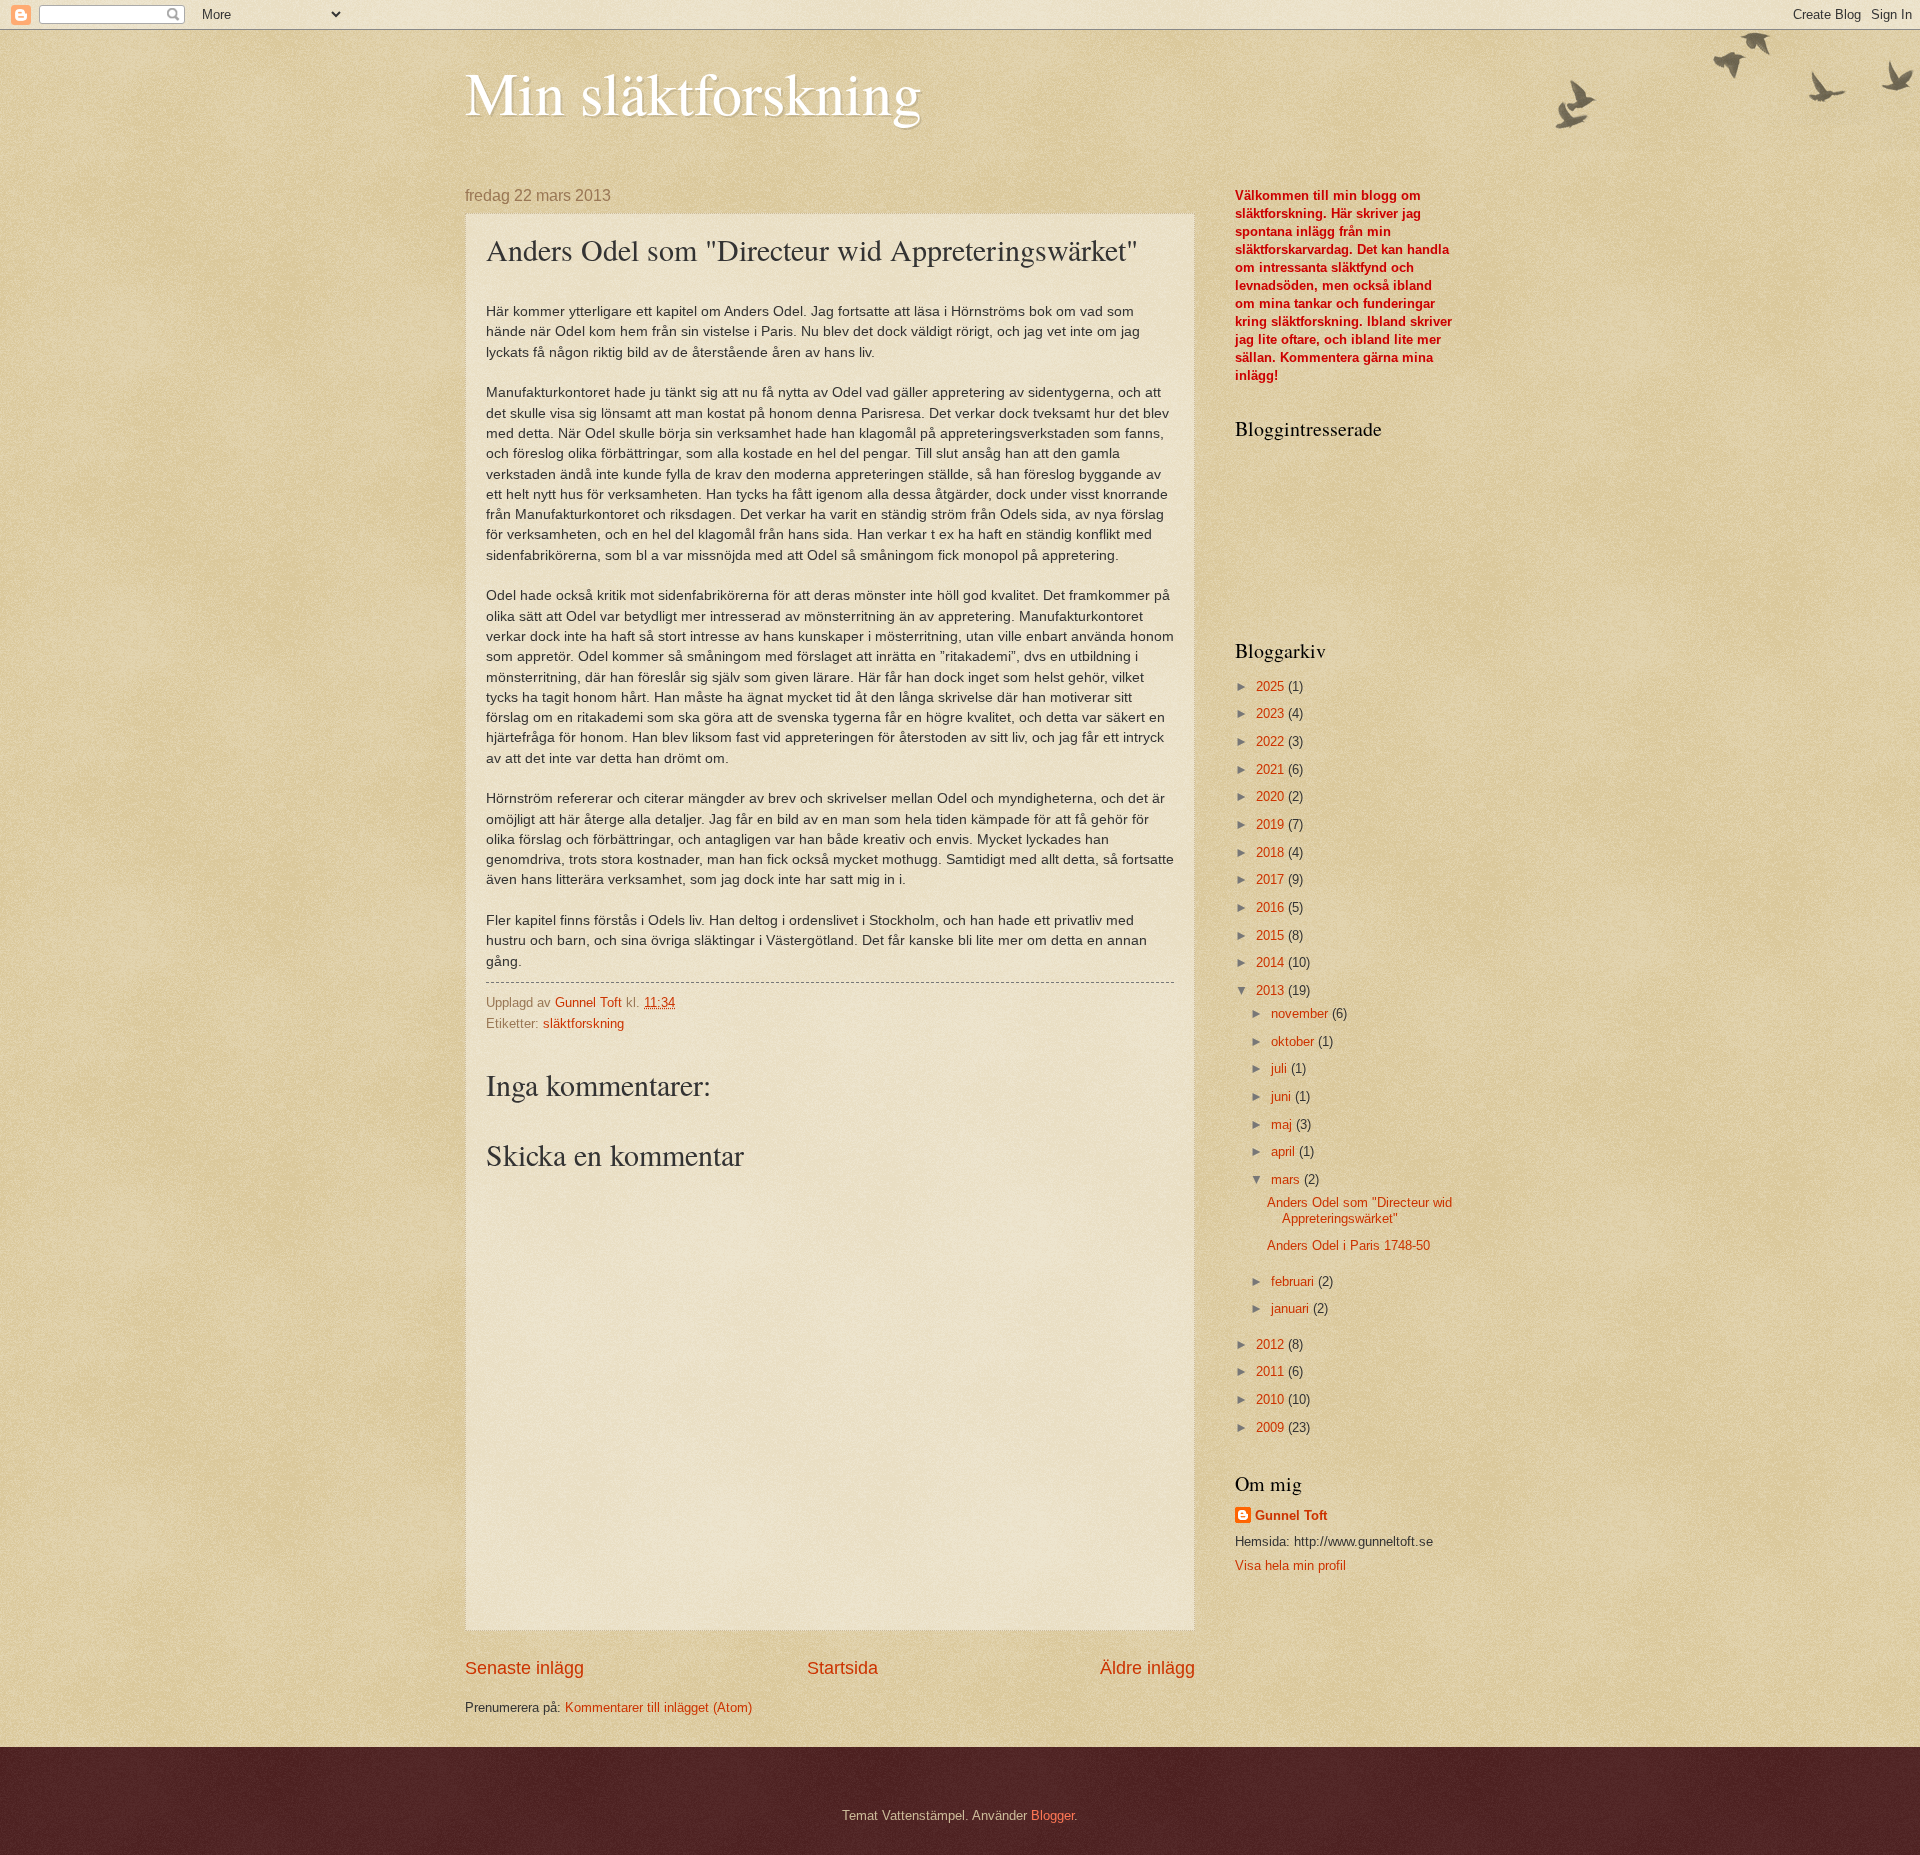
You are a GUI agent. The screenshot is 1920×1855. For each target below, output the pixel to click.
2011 (1272, 1371)
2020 (1272, 796)
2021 (1272, 769)
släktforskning (583, 1023)
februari (1294, 1281)
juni (1283, 1096)
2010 (1272, 1399)
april (1285, 1151)
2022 (1272, 741)
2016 (1272, 907)
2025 (1272, 686)
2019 (1272, 824)
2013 (1272, 990)
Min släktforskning (693, 92)
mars (1287, 1179)
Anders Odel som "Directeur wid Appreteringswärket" (1359, 1210)
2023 (1272, 713)
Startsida (842, 1668)
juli (1281, 1068)
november (1301, 1013)
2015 (1272, 935)
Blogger (1052, 1815)
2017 (1272, 879)
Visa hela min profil (1290, 1565)
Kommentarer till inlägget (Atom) (658, 1707)
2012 (1272, 1344)
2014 (1272, 962)
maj (1283, 1124)
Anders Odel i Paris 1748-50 (1348, 1245)
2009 (1272, 1427)
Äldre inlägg (1147, 1668)
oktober (1294, 1041)
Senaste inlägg (524, 1668)
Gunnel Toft (1291, 1515)
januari (1292, 1308)
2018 (1272, 852)
